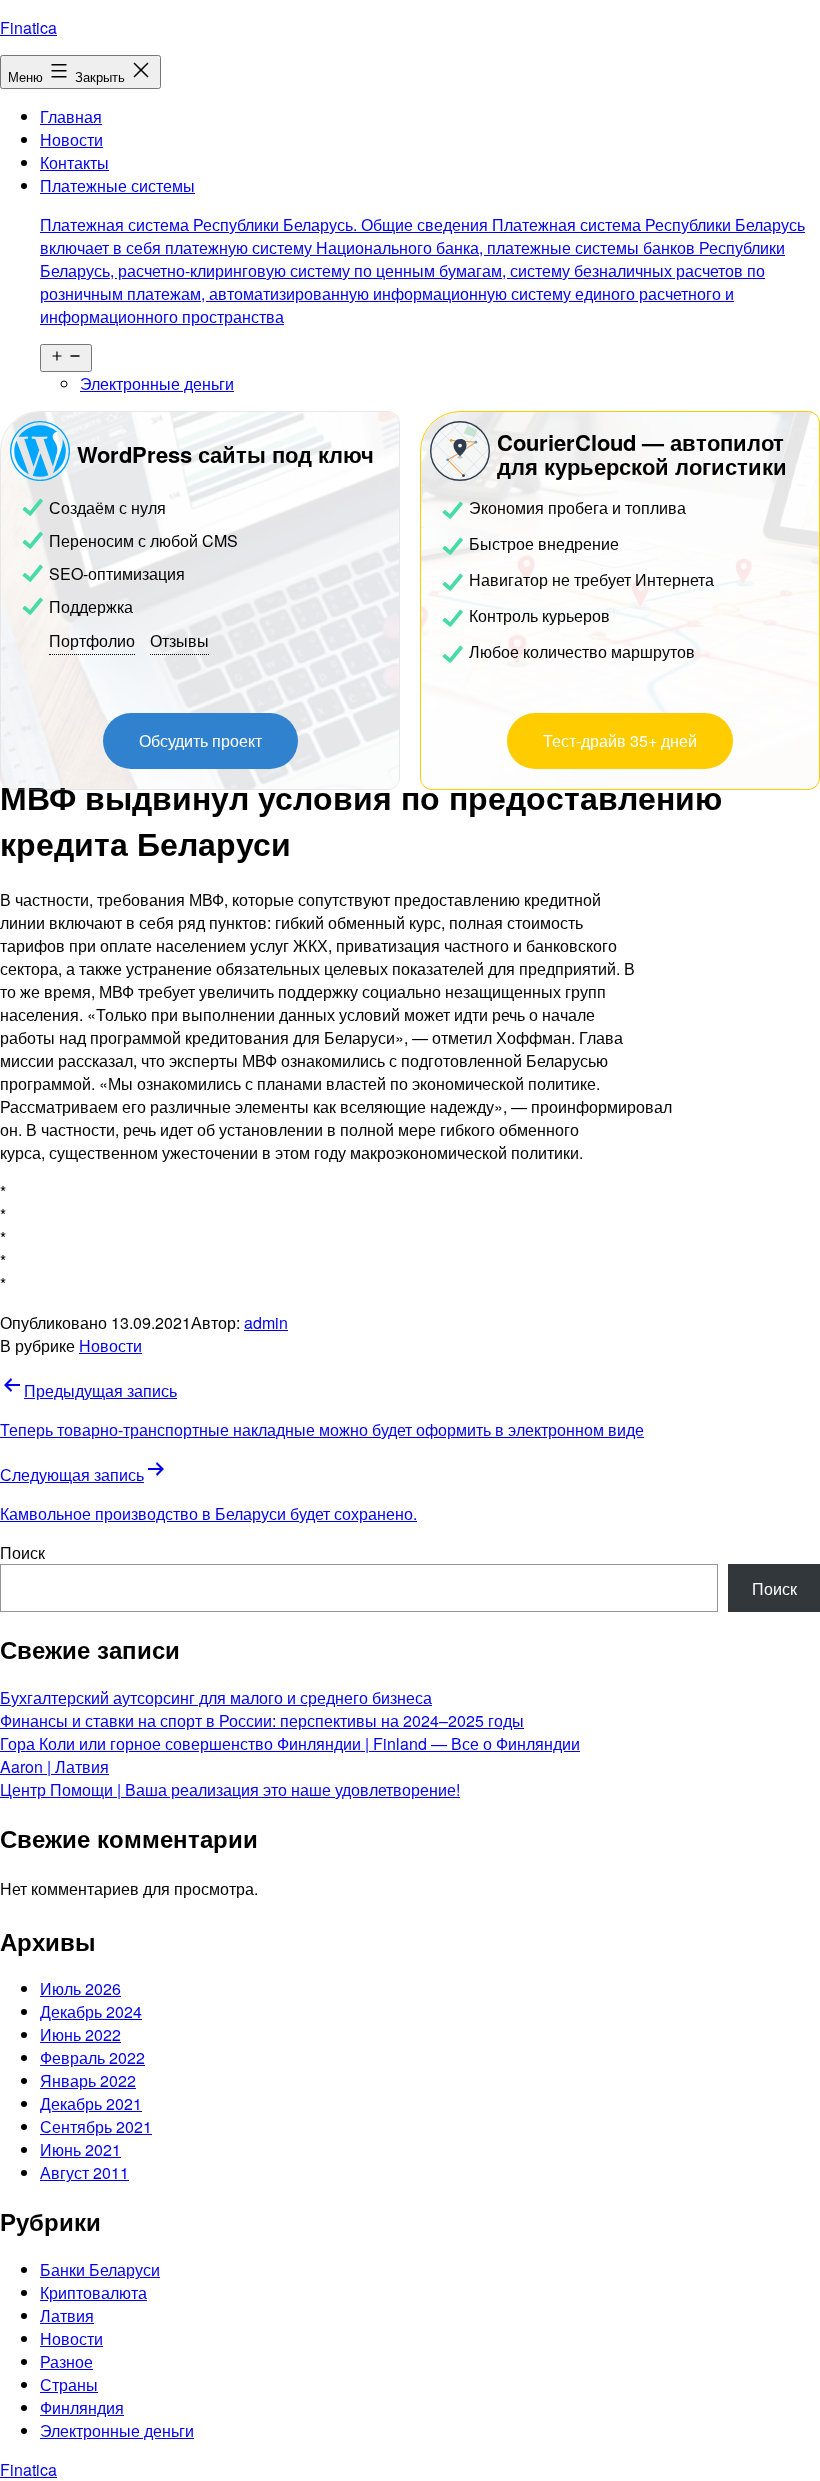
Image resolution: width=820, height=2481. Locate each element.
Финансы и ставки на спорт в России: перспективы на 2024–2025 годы (262, 1720)
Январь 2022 (88, 2080)
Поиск (22, 1552)
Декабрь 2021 (91, 2103)
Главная (71, 116)
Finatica (28, 27)
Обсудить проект (200, 740)
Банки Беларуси (100, 2269)
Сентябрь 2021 (96, 2126)
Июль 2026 (80, 1988)
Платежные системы (422, 251)
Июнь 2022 (80, 2034)
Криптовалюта (93, 2292)
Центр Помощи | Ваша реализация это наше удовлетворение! (230, 1789)
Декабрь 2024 (91, 2011)
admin (266, 1322)
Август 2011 (84, 2172)
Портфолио (92, 640)
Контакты (74, 162)
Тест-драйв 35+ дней (620, 740)
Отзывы (179, 640)
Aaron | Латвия (54, 1766)
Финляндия (82, 2407)
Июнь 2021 (80, 2149)
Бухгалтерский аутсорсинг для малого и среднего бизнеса (216, 1697)
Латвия (67, 2315)
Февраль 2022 (92, 2057)
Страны (69, 2384)
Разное (66, 2361)
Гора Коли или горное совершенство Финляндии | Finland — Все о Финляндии (290, 1743)
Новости (71, 139)
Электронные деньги (157, 383)
